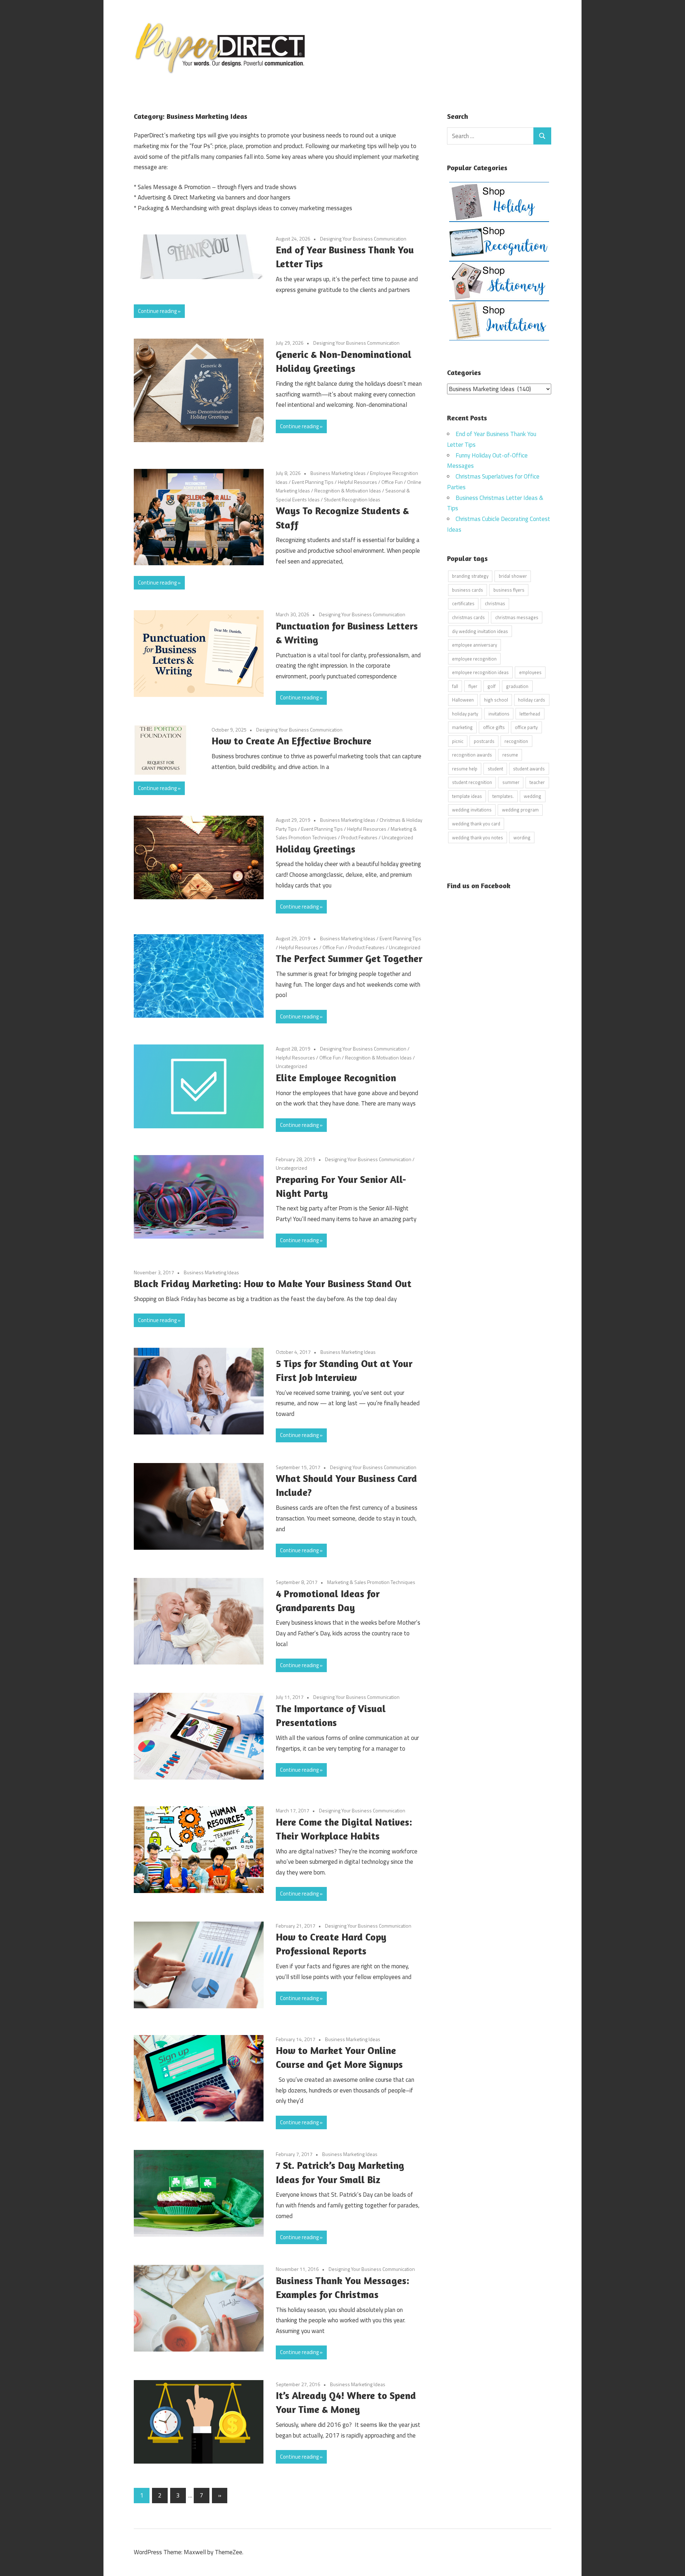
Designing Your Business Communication (363, 239)
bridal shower (513, 576)
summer (511, 782)
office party (526, 727)
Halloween (463, 700)
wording (522, 837)
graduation (517, 686)
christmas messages (517, 617)
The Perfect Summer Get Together (349, 958)
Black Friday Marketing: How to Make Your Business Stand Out (273, 1284)
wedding (532, 796)
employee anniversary (475, 645)
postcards (484, 741)
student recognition (472, 782)
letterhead (530, 714)
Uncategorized (397, 837)
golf (491, 686)
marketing (462, 727)
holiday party (465, 714)
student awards (529, 769)
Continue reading (157, 311)
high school (496, 700)
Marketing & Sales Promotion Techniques (371, 1582)
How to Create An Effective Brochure (291, 741)
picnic (458, 741)
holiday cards (532, 700)
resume (510, 755)
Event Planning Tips (313, 482)
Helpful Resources (357, 482)
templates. (503, 796)
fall (455, 686)
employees (530, 672)
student (495, 769)
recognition (516, 741)
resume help (465, 769)
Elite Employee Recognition (336, 1078)
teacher (537, 782)
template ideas (467, 796)
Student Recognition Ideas (352, 499)
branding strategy (470, 576)
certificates (463, 603)
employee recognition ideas (480, 672)
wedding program (520, 810)
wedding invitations (472, 810)
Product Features (359, 837)
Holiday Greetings (316, 849)
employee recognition (474, 659)
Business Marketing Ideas (338, 473)
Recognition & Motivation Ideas (348, 490)
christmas (495, 603)
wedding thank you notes (478, 837)
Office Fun (392, 482)
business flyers (509, 590)
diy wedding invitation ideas (480, 631)
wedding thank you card (476, 824)
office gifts (494, 727)
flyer (473, 686)
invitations (499, 714)
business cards (468, 590)
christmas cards (468, 617)
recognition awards (472, 755)
